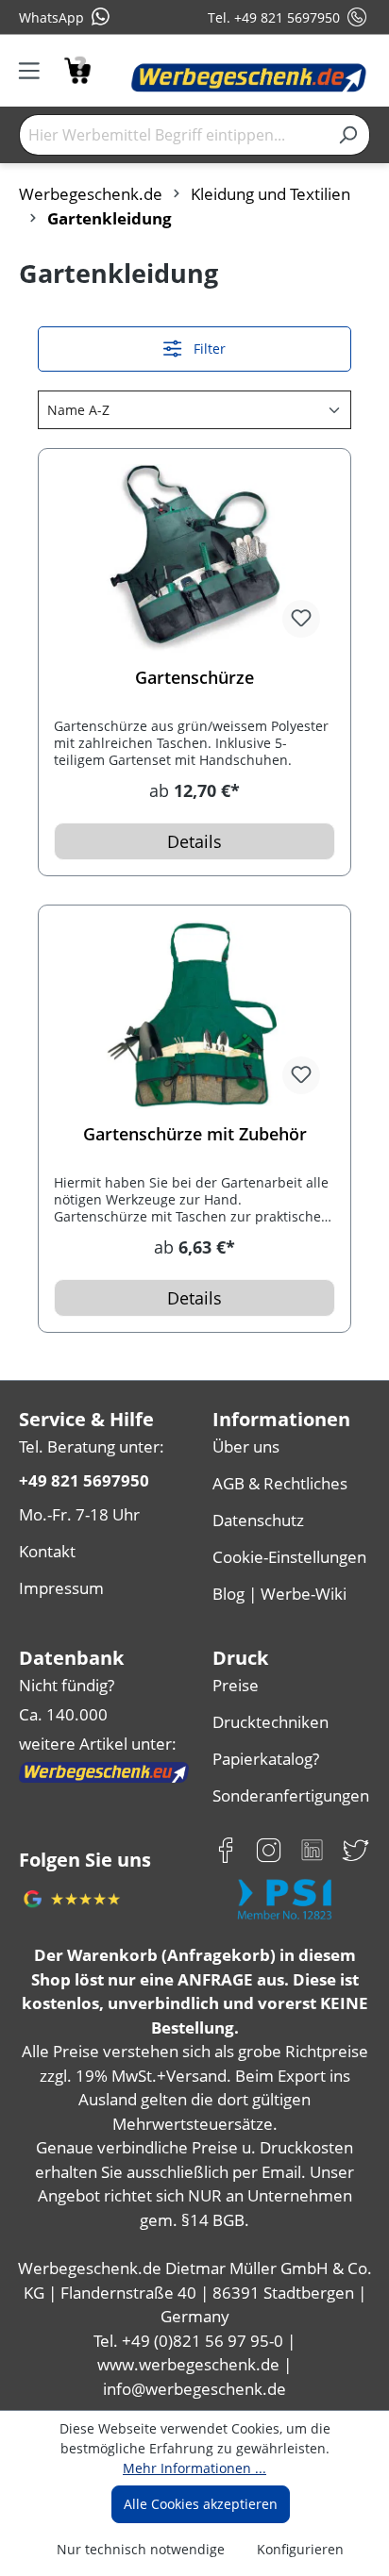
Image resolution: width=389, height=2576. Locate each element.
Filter (208, 349)
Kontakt (47, 1551)
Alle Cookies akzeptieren (201, 2504)
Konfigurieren (300, 2549)
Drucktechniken (271, 1722)
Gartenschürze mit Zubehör (195, 1134)
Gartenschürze (194, 678)
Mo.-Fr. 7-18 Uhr (79, 1514)
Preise (236, 1685)
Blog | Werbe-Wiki (279, 1594)
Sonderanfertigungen (291, 1795)
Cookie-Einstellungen (289, 1557)
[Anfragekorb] (77, 68)
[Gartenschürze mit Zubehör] (194, 1015)
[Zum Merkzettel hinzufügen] (301, 619)
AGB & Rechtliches (280, 1483)
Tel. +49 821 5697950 (274, 17)
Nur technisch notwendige (141, 2549)
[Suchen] (348, 135)
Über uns (246, 1446)
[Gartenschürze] (194, 558)
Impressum (61, 1588)
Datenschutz (258, 1520)
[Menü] (35, 71)
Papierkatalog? (266, 1759)
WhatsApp (51, 17)
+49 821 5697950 (84, 1480)
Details (194, 841)
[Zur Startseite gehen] (249, 78)
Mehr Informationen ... (194, 2468)
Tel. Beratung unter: (92, 1446)
